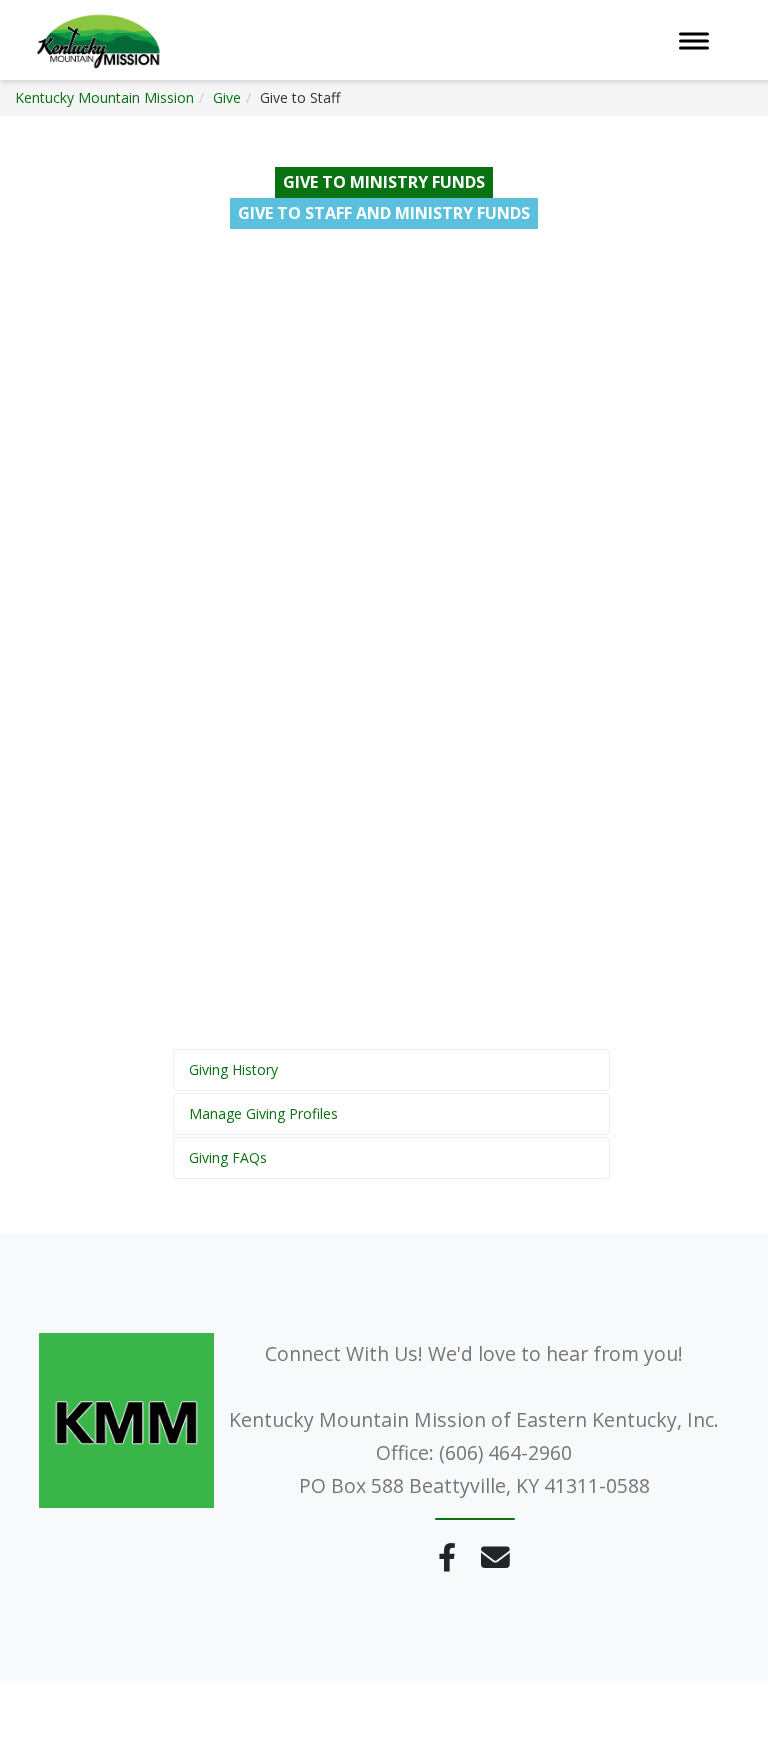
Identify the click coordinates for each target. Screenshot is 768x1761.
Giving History (233, 1069)
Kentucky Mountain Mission (104, 97)
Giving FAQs (228, 1157)
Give (227, 97)
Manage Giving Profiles (263, 1113)
